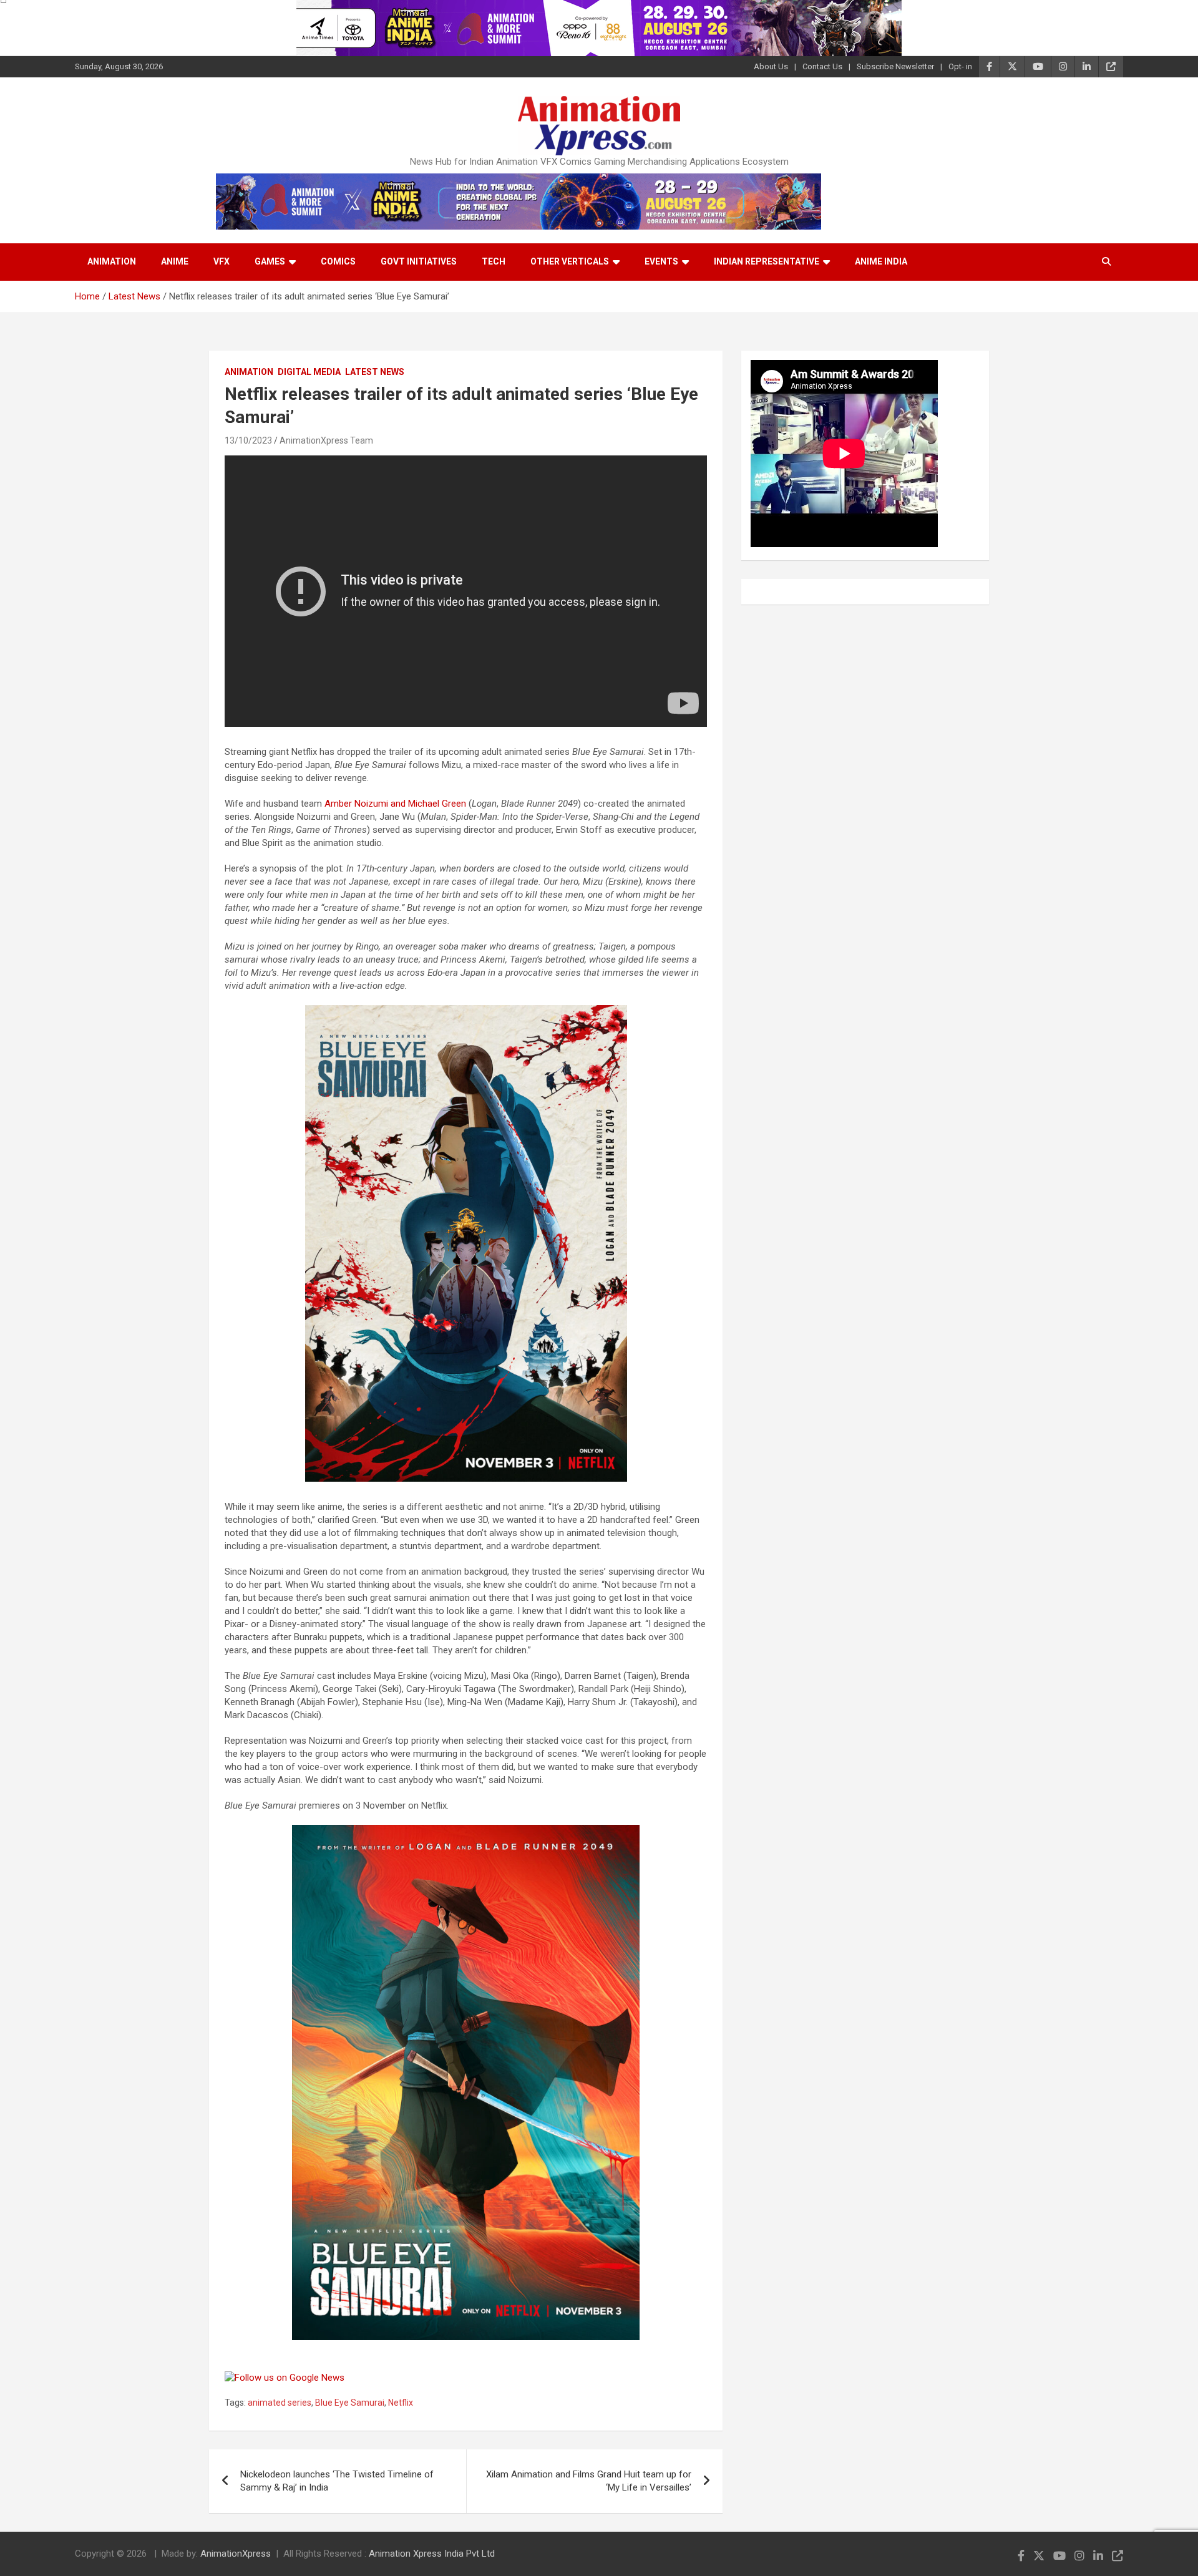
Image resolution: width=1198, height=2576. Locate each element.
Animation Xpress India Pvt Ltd (432, 2554)
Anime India (881, 261)
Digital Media (309, 372)
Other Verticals (570, 261)
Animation (112, 261)
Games (270, 261)
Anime (175, 261)
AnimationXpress (236, 2554)
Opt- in (960, 66)
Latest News (375, 372)
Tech (494, 261)
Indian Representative (767, 261)
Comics (338, 261)
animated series (280, 2403)
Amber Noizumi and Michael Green (395, 804)
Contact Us (822, 66)
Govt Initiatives (419, 261)
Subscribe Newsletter (895, 66)
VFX (222, 261)
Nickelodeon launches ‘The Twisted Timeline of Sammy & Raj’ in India (337, 2481)
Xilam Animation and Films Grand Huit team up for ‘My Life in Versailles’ (589, 2481)
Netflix (401, 2403)
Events (661, 261)
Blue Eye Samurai (350, 2403)
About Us (771, 66)
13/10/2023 (248, 440)
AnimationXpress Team (326, 440)
